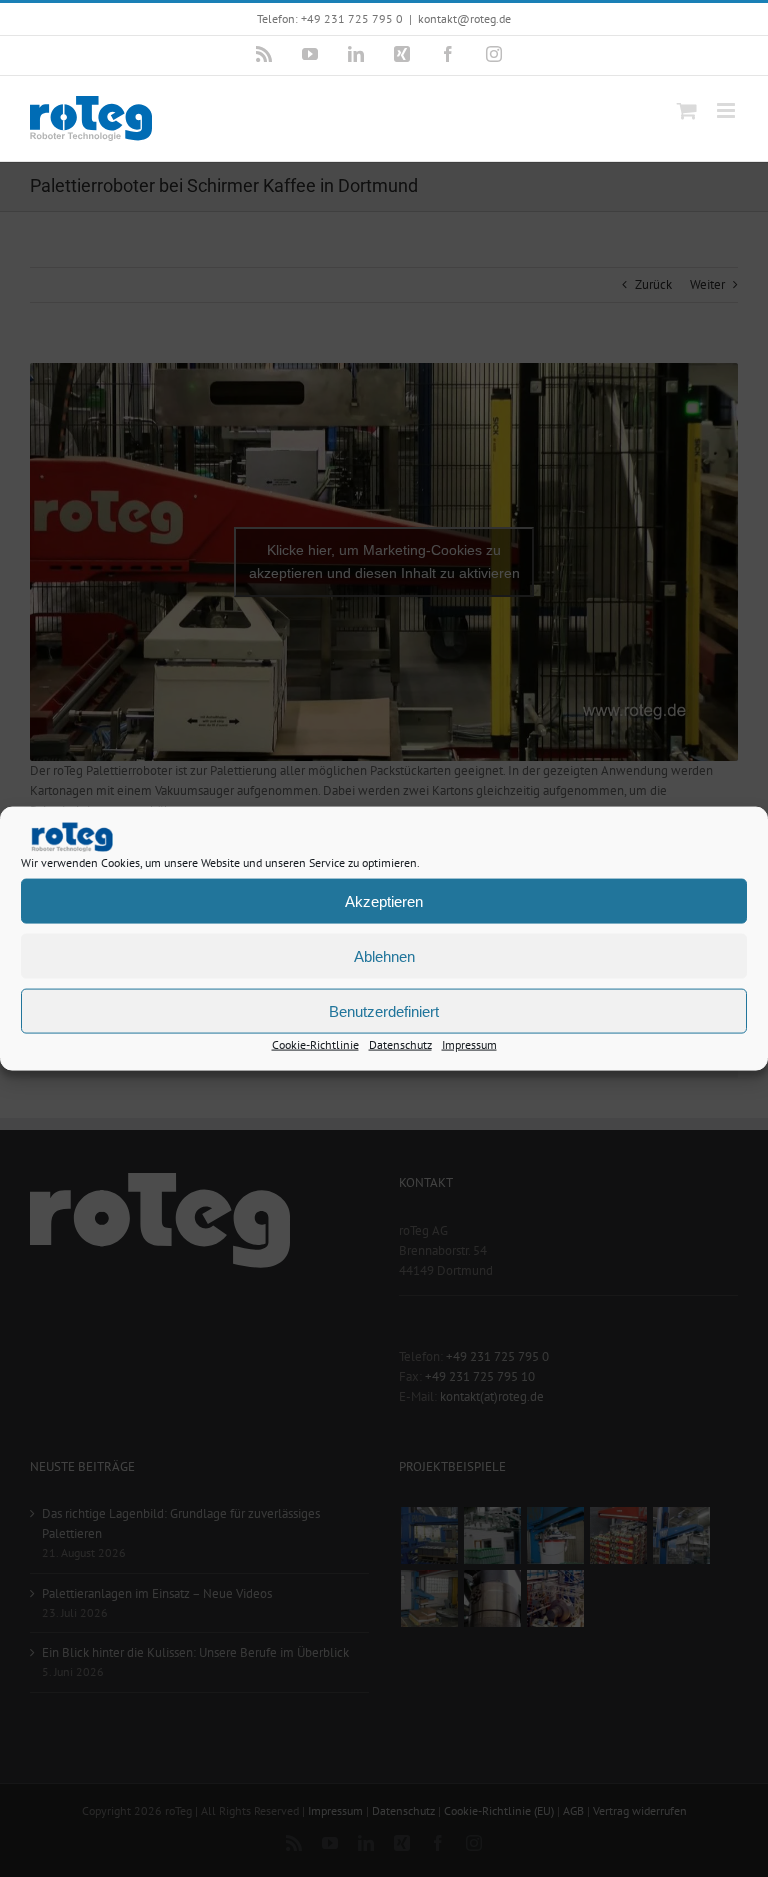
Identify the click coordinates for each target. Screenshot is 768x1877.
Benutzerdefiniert (384, 1010)
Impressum (469, 1044)
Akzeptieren (384, 900)
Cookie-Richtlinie (315, 1044)
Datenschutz (400, 1044)
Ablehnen (384, 955)
